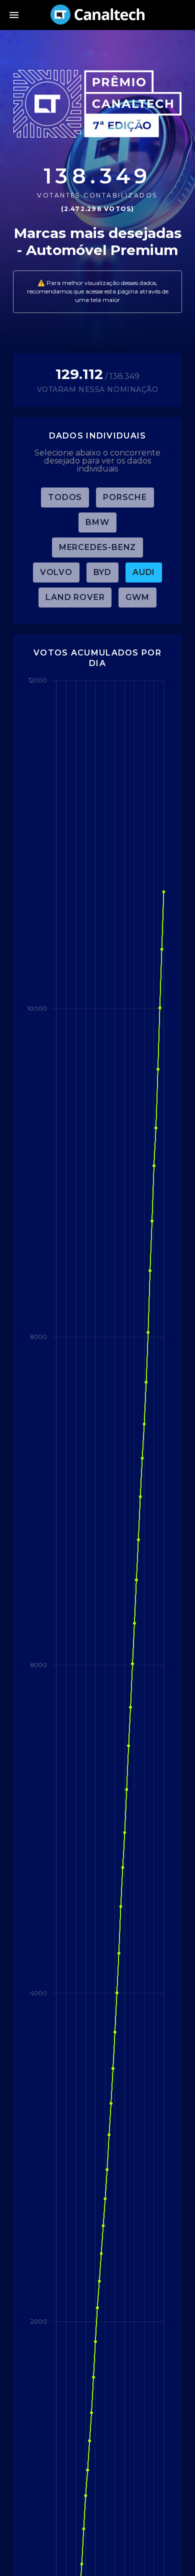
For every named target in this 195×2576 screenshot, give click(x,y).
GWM (137, 597)
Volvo (56, 572)
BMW (97, 522)
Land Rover (75, 597)
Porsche (125, 497)
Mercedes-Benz (97, 547)
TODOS (65, 497)
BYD (102, 572)
